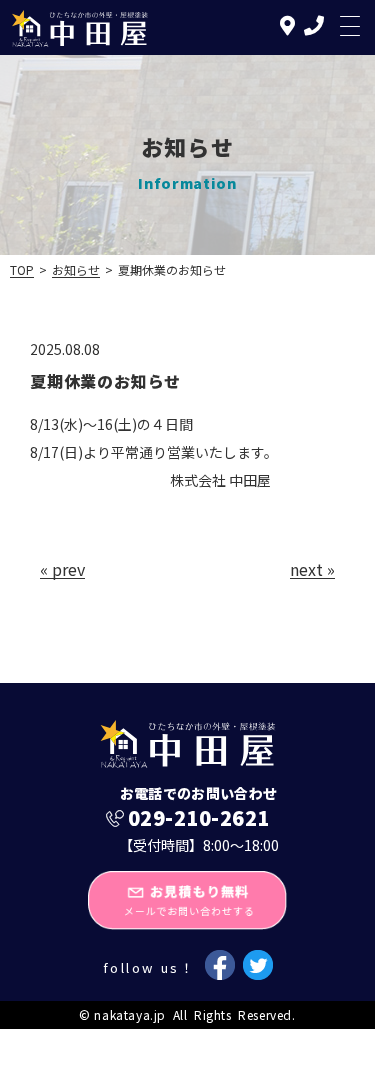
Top (22, 269)
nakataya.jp (130, 1014)
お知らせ (76, 269)
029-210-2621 (199, 818)
